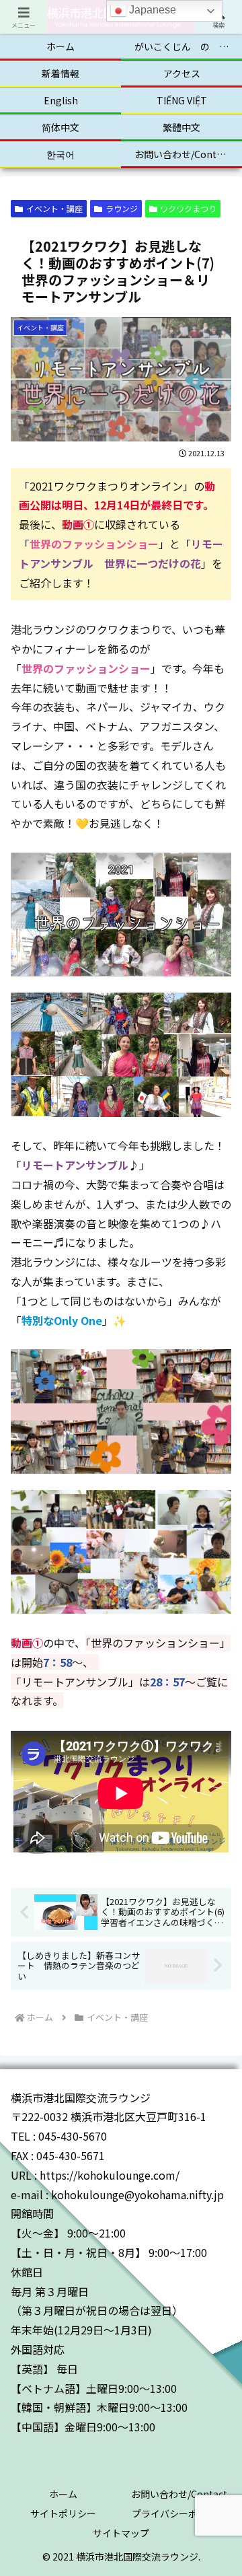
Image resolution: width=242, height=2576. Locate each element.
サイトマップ (121, 2533)
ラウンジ (122, 208)
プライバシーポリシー (179, 2513)
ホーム (63, 2494)
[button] (216, 2047)
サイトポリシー (63, 2513)
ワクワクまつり (188, 208)
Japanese (151, 10)
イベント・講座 (54, 208)
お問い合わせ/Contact (179, 2494)
